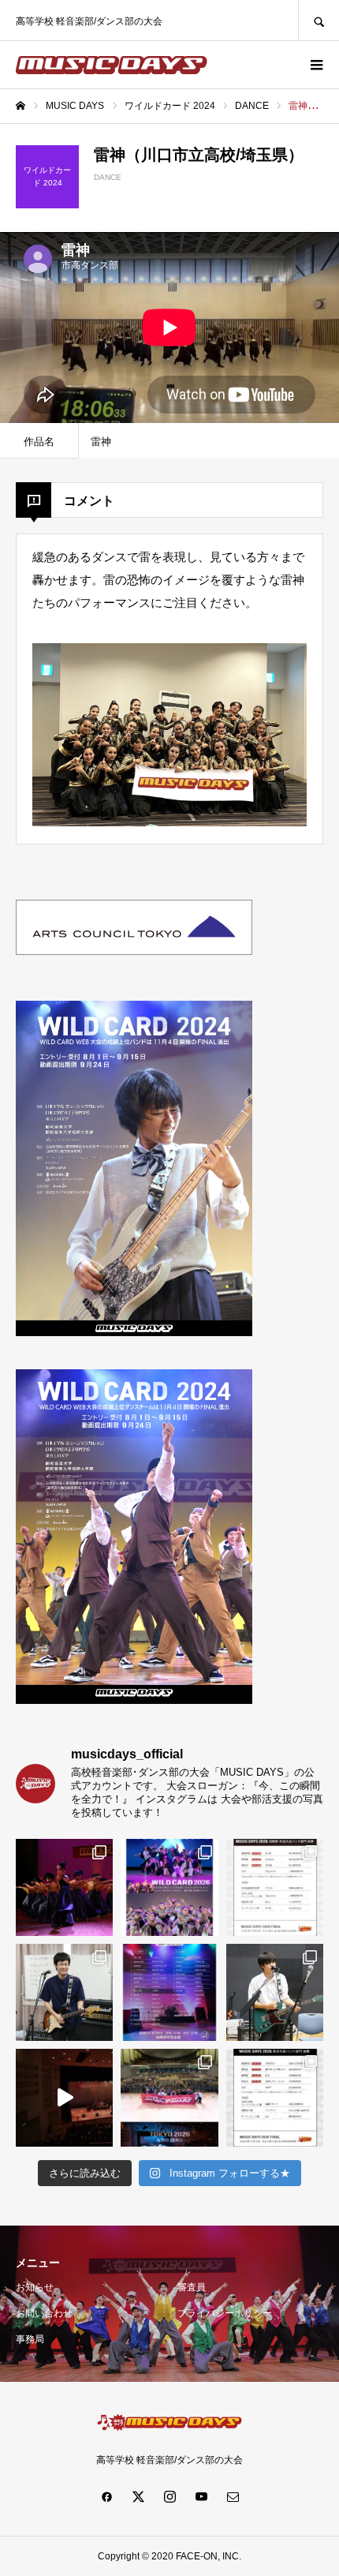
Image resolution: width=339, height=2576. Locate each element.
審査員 (192, 2287)
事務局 (30, 2339)
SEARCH (319, 20)
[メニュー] (315, 65)
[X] (138, 2496)
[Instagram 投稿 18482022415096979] (64, 2097)
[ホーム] (20, 106)
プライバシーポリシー (225, 2313)
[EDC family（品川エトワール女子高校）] (64, 1887)
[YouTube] (201, 2496)
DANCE (108, 177)
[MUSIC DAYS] (112, 65)
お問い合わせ (44, 2313)
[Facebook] (106, 2496)
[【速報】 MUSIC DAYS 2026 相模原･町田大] (275, 1887)
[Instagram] (169, 2496)
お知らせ (35, 2287)
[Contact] (233, 2496)
